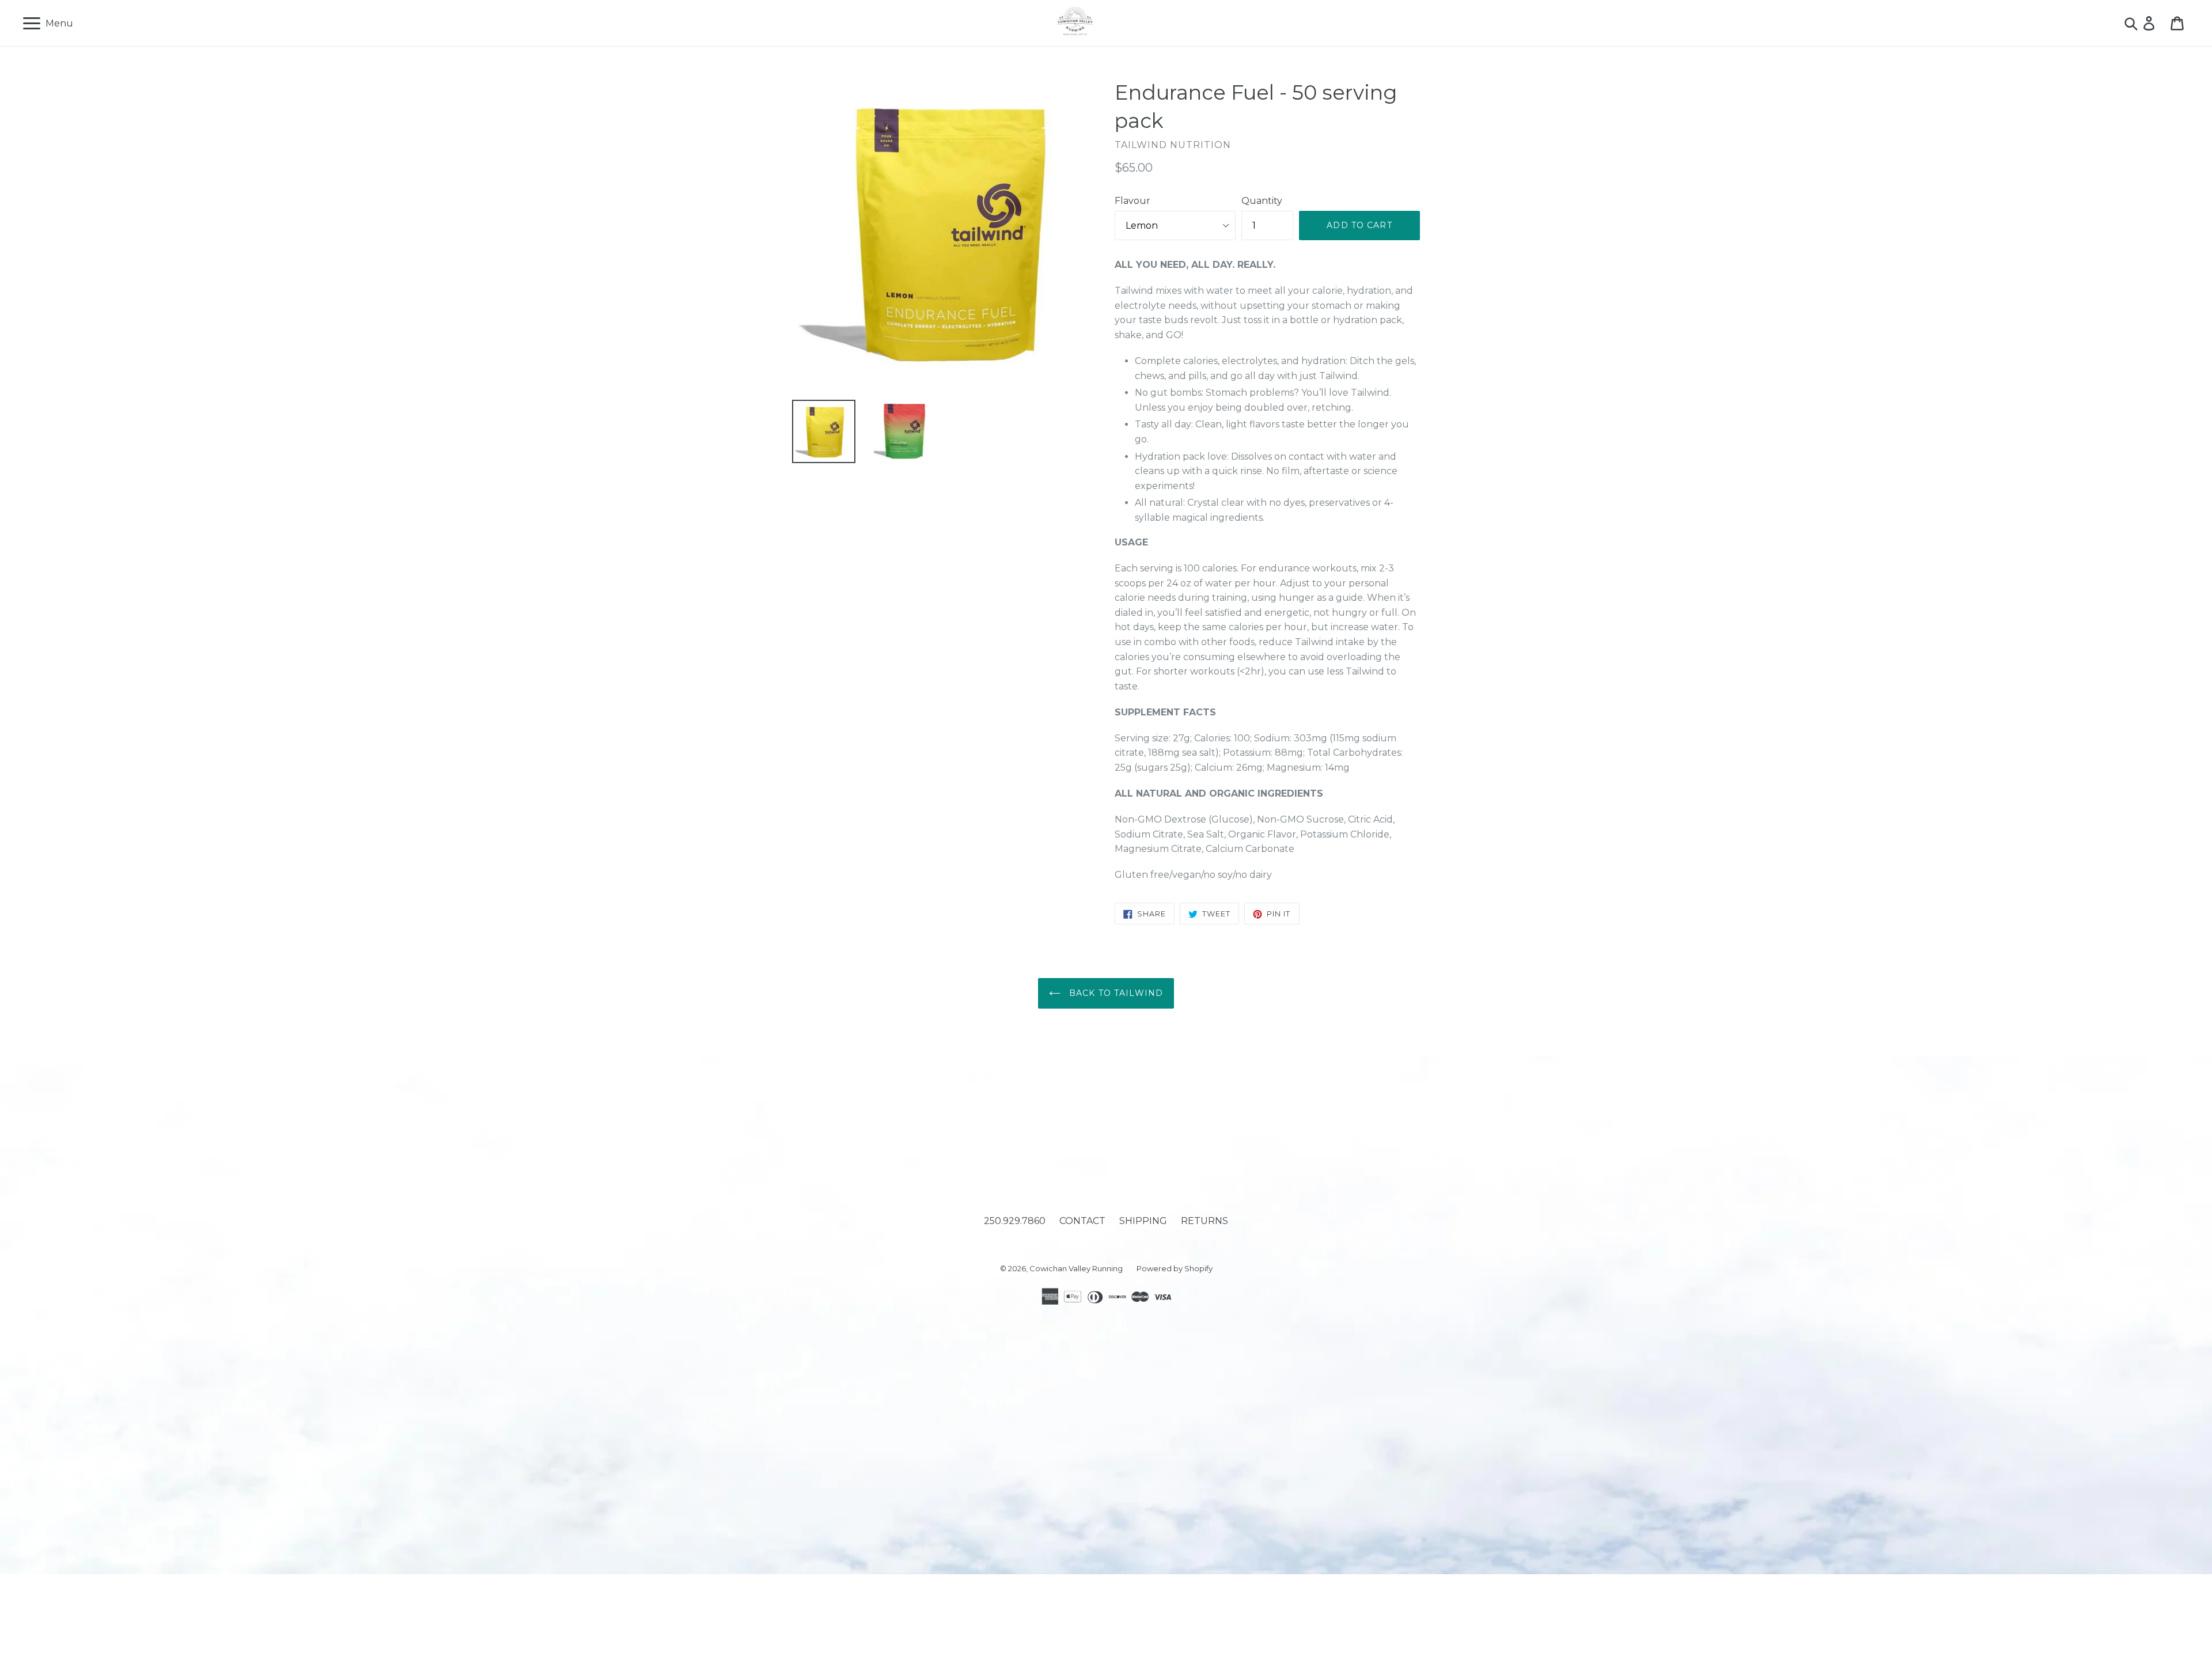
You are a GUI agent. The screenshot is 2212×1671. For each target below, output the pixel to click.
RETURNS (1205, 1221)
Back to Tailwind (1115, 993)
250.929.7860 (1015, 1221)
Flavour (1132, 201)
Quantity (1262, 201)
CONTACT (1082, 1221)
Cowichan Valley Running (1076, 1268)
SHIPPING (1143, 1221)
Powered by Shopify (1175, 1268)
